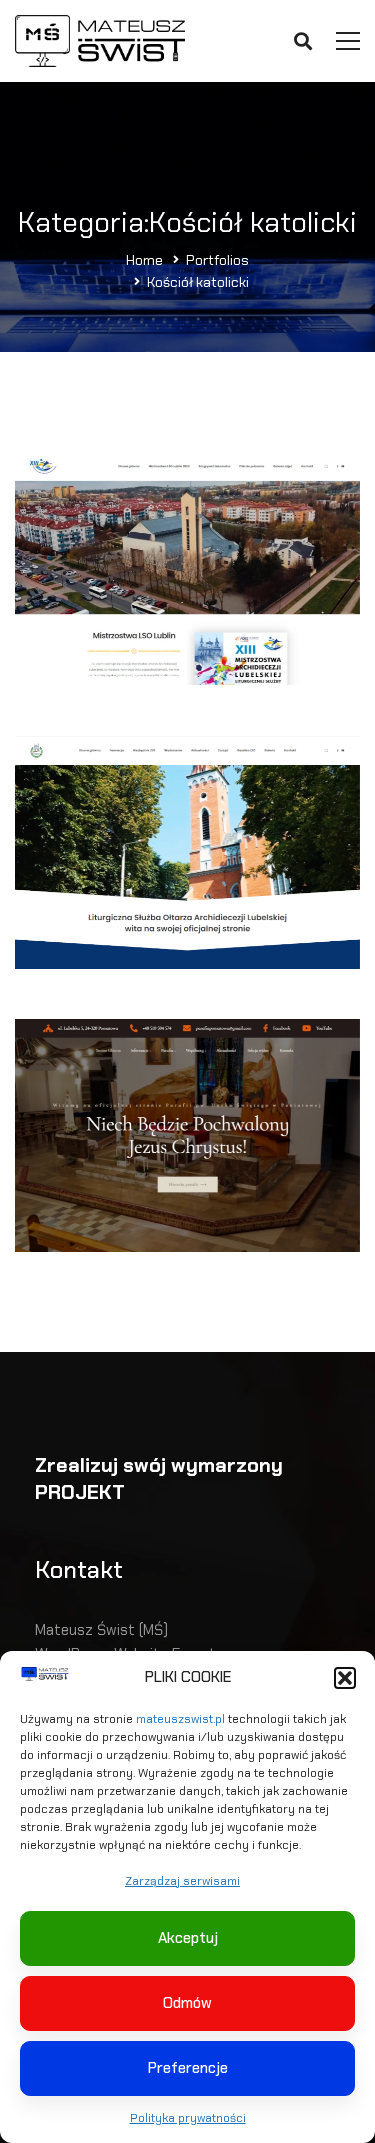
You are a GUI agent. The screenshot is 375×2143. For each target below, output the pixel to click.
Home (144, 260)
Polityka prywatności (188, 2118)
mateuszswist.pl (180, 1719)
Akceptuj (188, 1938)
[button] (345, 1678)
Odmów (187, 2003)
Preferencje (188, 2068)
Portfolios (217, 260)
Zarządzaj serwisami (182, 1881)
